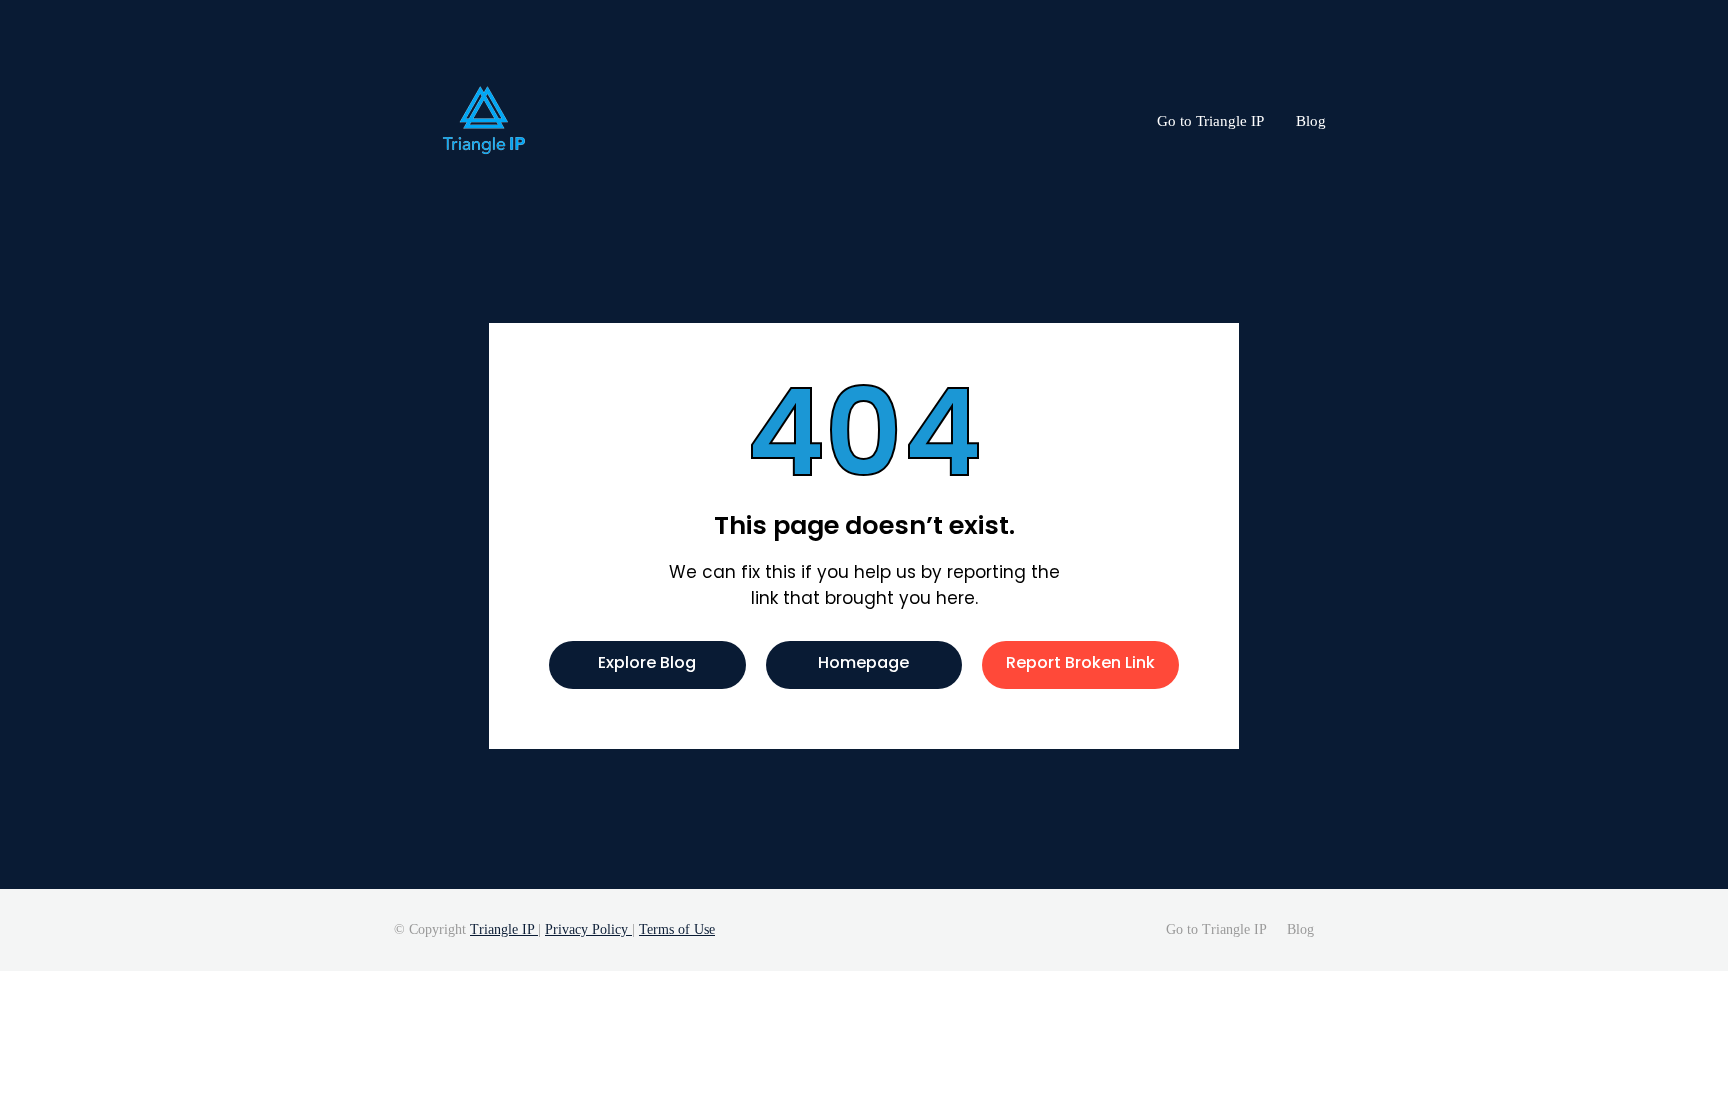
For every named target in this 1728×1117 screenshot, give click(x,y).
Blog (1311, 121)
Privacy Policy (588, 929)
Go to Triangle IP (1210, 121)
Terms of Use (677, 929)
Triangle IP (504, 929)
